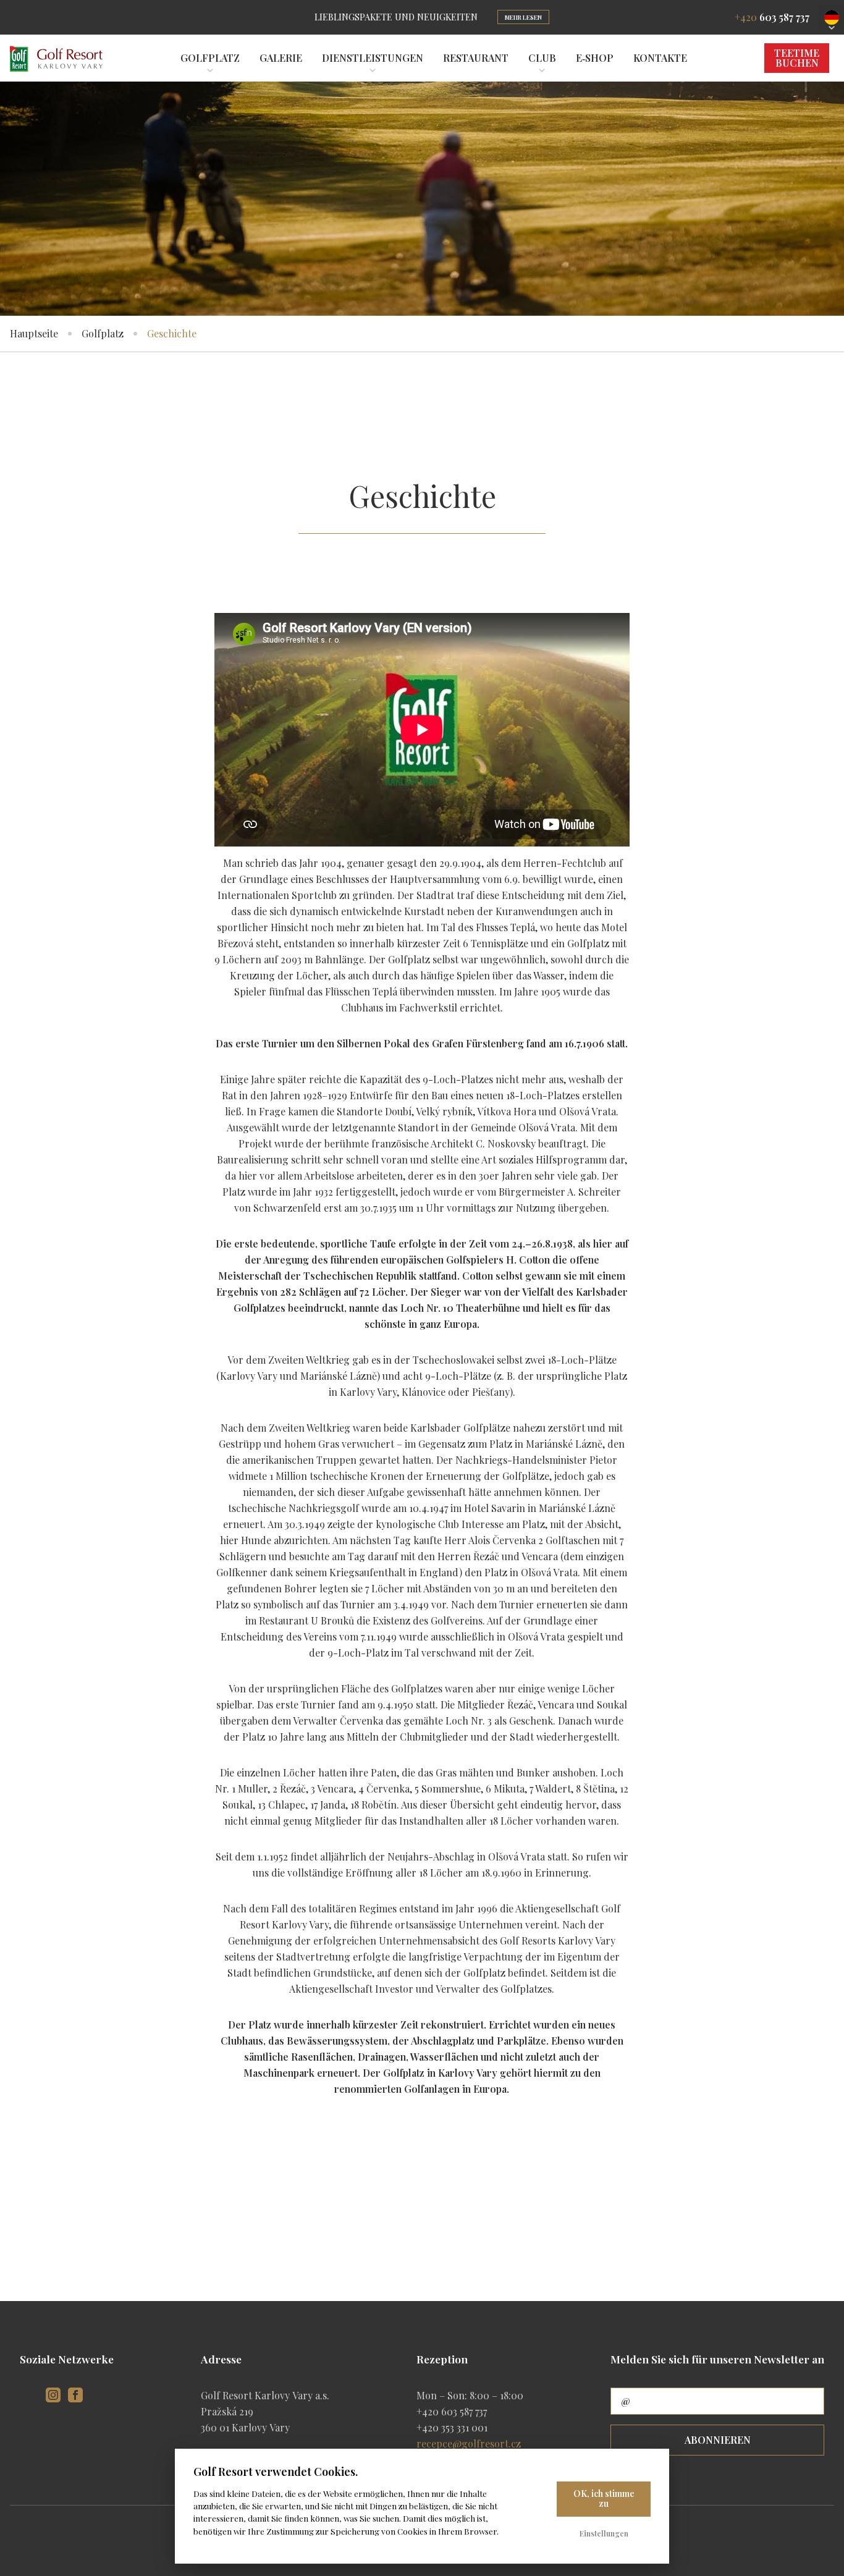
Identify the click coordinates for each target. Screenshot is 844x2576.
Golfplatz (210, 58)
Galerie (281, 58)
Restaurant (476, 58)
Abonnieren (718, 2440)
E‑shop (595, 58)
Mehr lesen (523, 17)
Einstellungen (604, 2533)
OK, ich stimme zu (604, 2499)
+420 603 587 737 (452, 2411)
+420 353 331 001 (452, 2427)
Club (542, 58)
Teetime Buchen (797, 58)
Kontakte (660, 58)
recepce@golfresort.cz (469, 2443)
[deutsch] (832, 17)
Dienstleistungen (373, 58)
